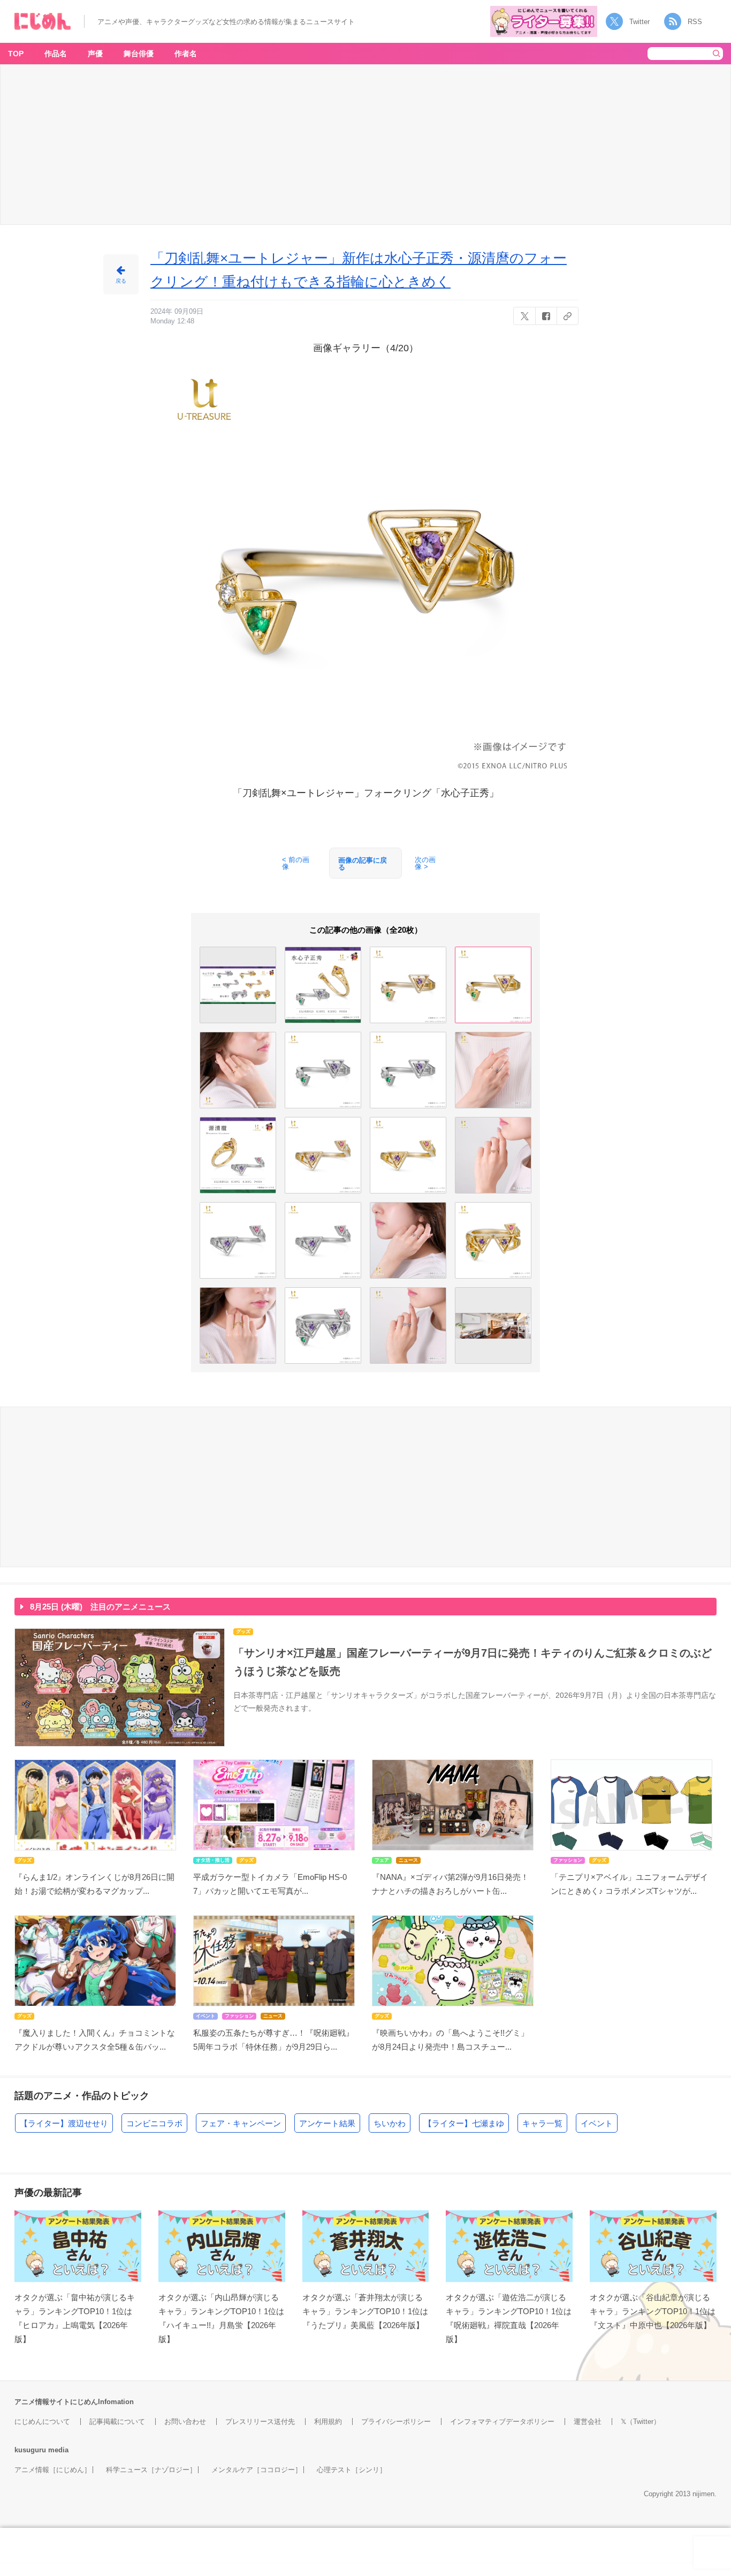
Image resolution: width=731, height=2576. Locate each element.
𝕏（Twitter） (641, 2422)
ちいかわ (390, 2123)
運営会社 (588, 2422)
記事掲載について (117, 2422)
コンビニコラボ (154, 2123)
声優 (95, 54)
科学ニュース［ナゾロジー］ (151, 2470)
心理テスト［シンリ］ (352, 2470)
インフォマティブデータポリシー (502, 2422)
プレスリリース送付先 (260, 2422)
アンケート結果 (327, 2123)
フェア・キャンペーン (241, 2123)
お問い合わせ (185, 2422)
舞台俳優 (139, 54)
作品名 (56, 54)
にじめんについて (42, 2422)
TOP (16, 54)
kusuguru (30, 2450)
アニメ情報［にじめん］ (53, 2470)
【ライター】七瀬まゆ (464, 2123)
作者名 (186, 54)
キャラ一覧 (542, 2123)
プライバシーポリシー (396, 2422)
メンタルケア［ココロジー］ (257, 2470)
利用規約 (328, 2422)
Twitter (639, 22)
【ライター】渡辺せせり (64, 2123)
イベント (597, 2123)
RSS (695, 22)
